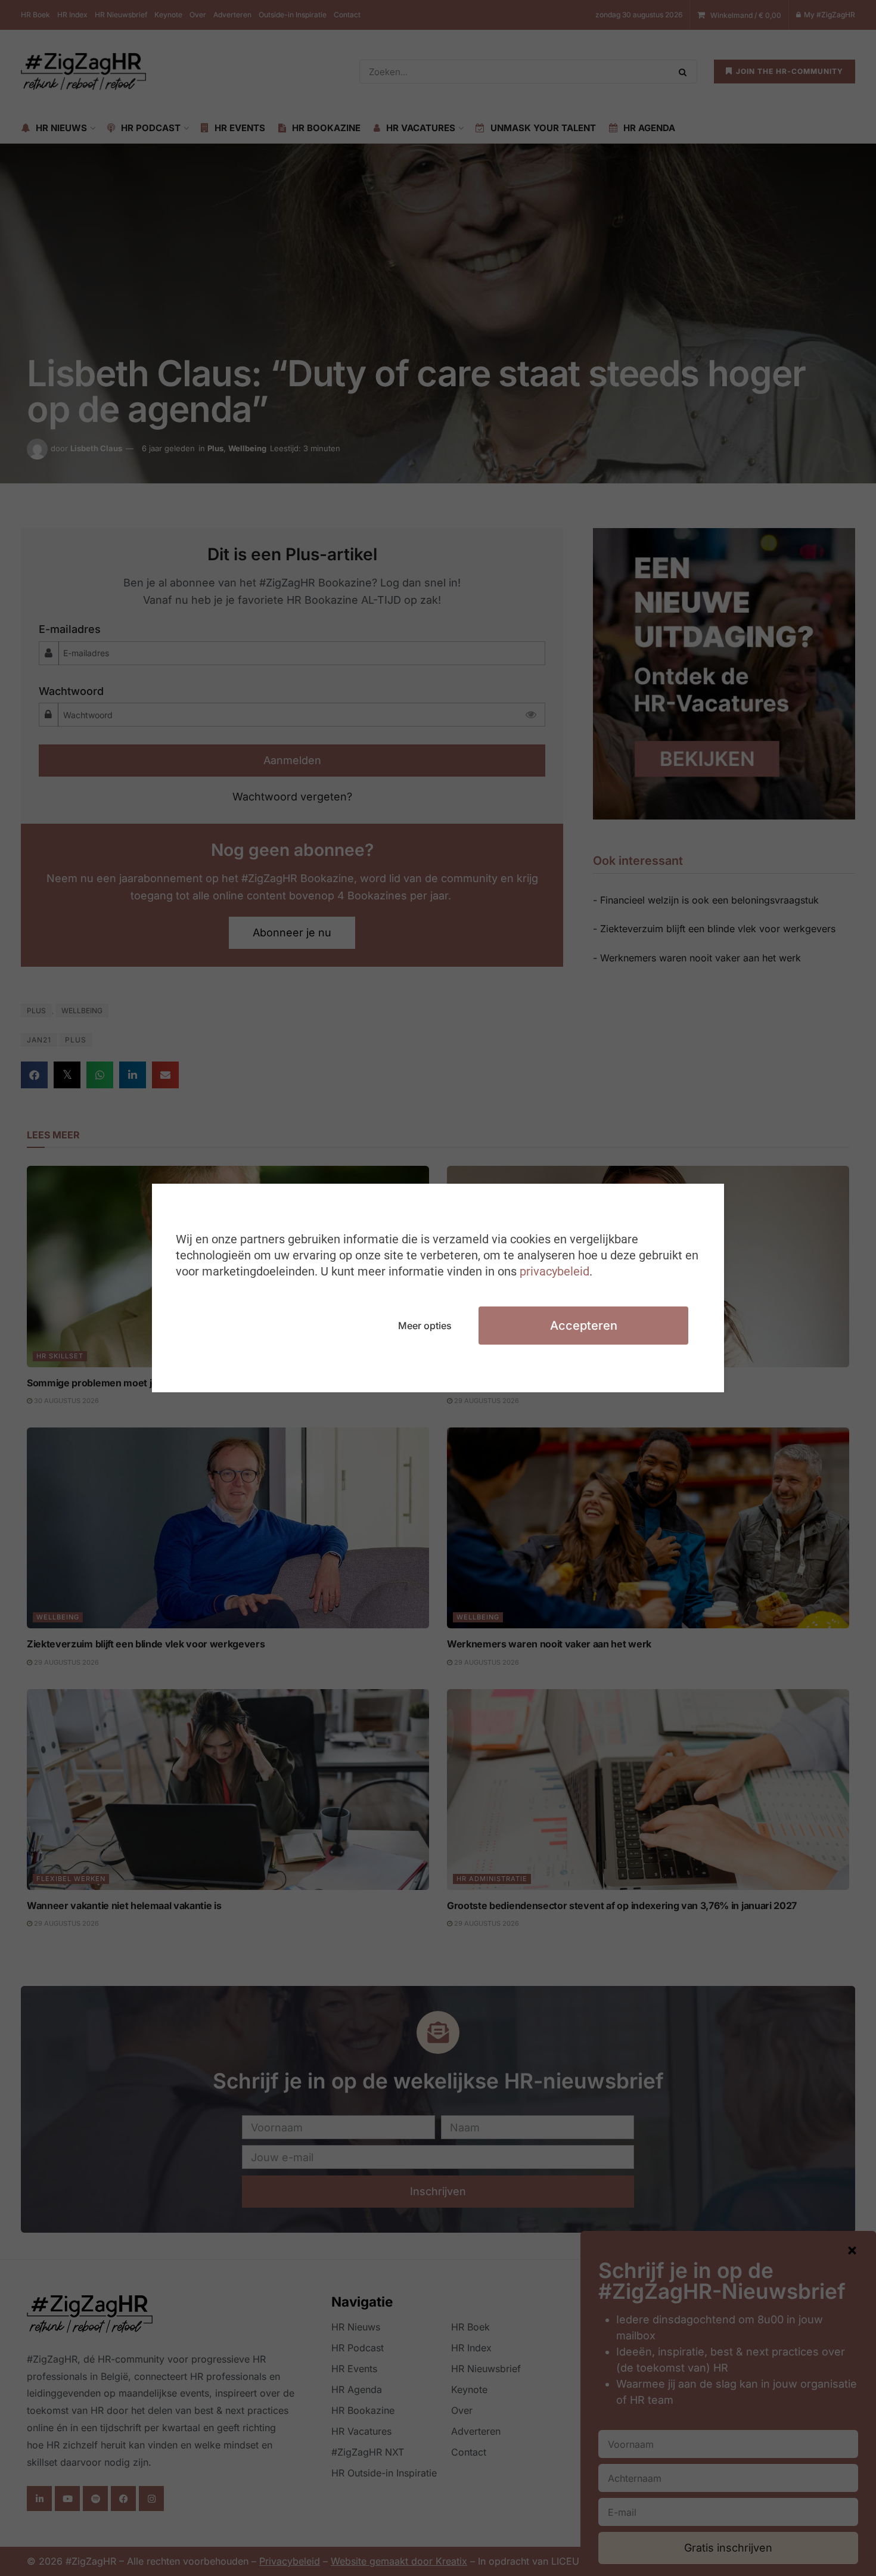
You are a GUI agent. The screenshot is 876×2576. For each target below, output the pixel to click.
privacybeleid (555, 1271)
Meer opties (425, 1326)
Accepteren (584, 1326)
